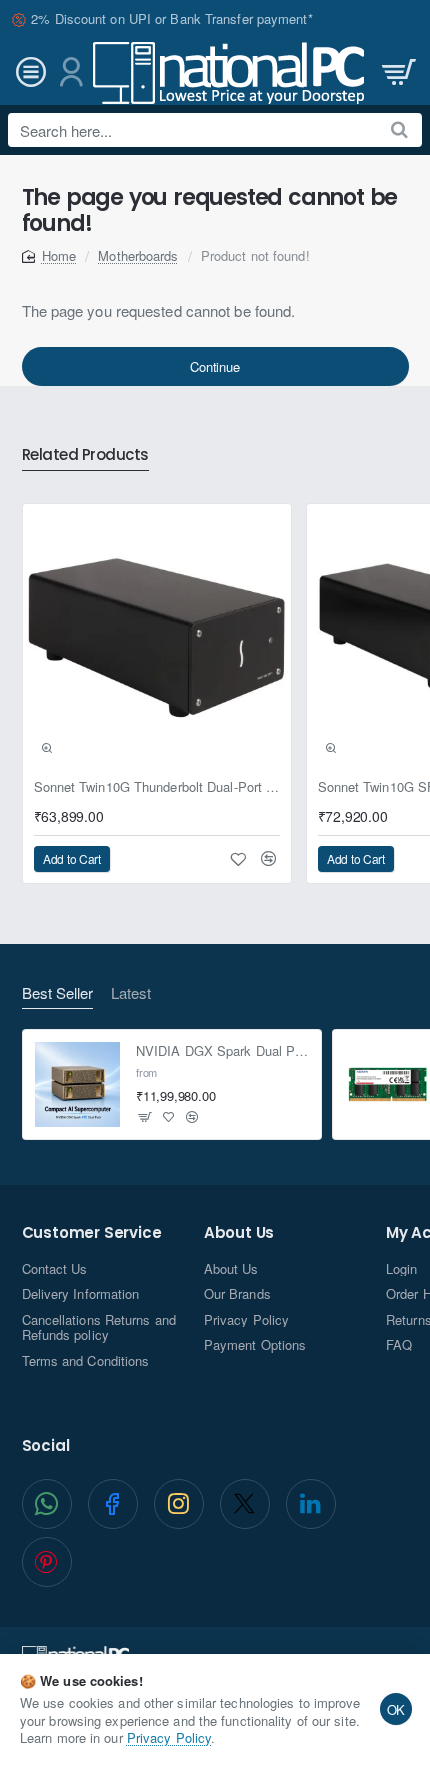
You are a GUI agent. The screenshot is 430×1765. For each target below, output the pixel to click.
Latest (131, 993)
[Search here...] (399, 130)
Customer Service (92, 1233)
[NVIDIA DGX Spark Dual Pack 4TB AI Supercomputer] (78, 1085)
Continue (214, 366)
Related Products (85, 455)
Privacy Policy (169, 1737)
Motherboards (138, 255)
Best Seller (57, 993)
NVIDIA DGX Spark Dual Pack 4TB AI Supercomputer (222, 1051)
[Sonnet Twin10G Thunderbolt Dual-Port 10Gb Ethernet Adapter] (157, 638)
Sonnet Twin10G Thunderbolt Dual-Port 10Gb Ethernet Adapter (157, 787)
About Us (239, 1233)
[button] (47, 748)
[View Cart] (397, 72)
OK (396, 1709)
